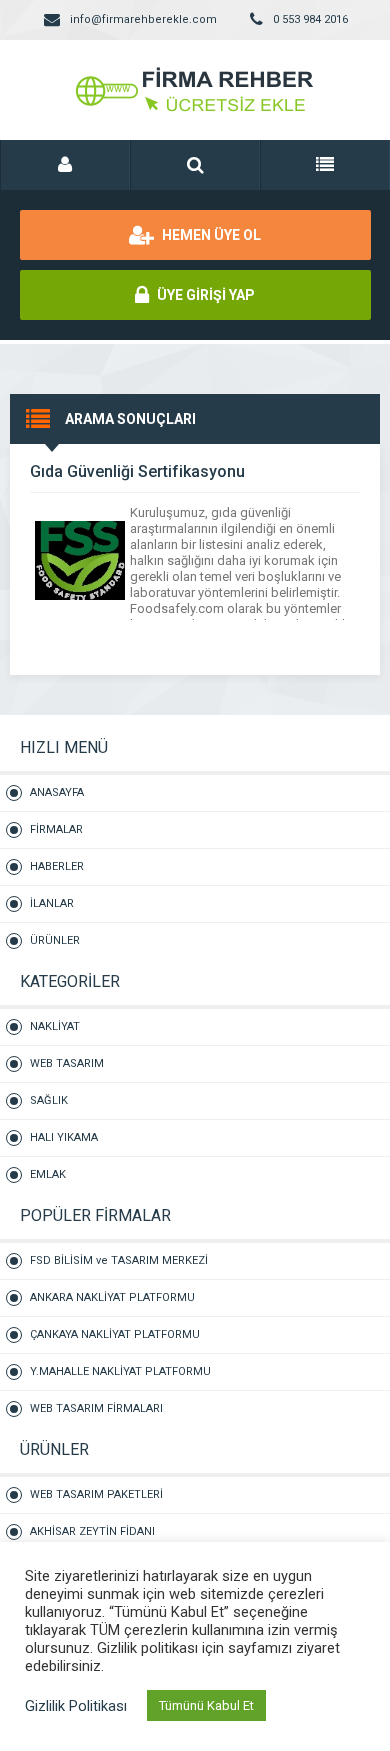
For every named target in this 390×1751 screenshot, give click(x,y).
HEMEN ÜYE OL (210, 235)
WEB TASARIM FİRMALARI (96, 1408)
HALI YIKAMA (64, 1137)
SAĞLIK (49, 1100)
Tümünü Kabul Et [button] (206, 1705)
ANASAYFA (57, 792)
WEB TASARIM (67, 1063)
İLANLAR (52, 903)
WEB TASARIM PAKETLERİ (96, 1494)
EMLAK (48, 1174)
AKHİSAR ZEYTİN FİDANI (92, 1531)
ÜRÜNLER (55, 940)
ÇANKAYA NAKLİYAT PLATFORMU (115, 1334)
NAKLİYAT (55, 1026)
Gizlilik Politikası (76, 1706)
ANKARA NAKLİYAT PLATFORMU (112, 1297)
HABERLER (57, 866)
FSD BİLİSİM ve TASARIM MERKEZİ (119, 1260)
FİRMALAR (56, 829)
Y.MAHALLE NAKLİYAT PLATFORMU (120, 1371)
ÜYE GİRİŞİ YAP (204, 295)
